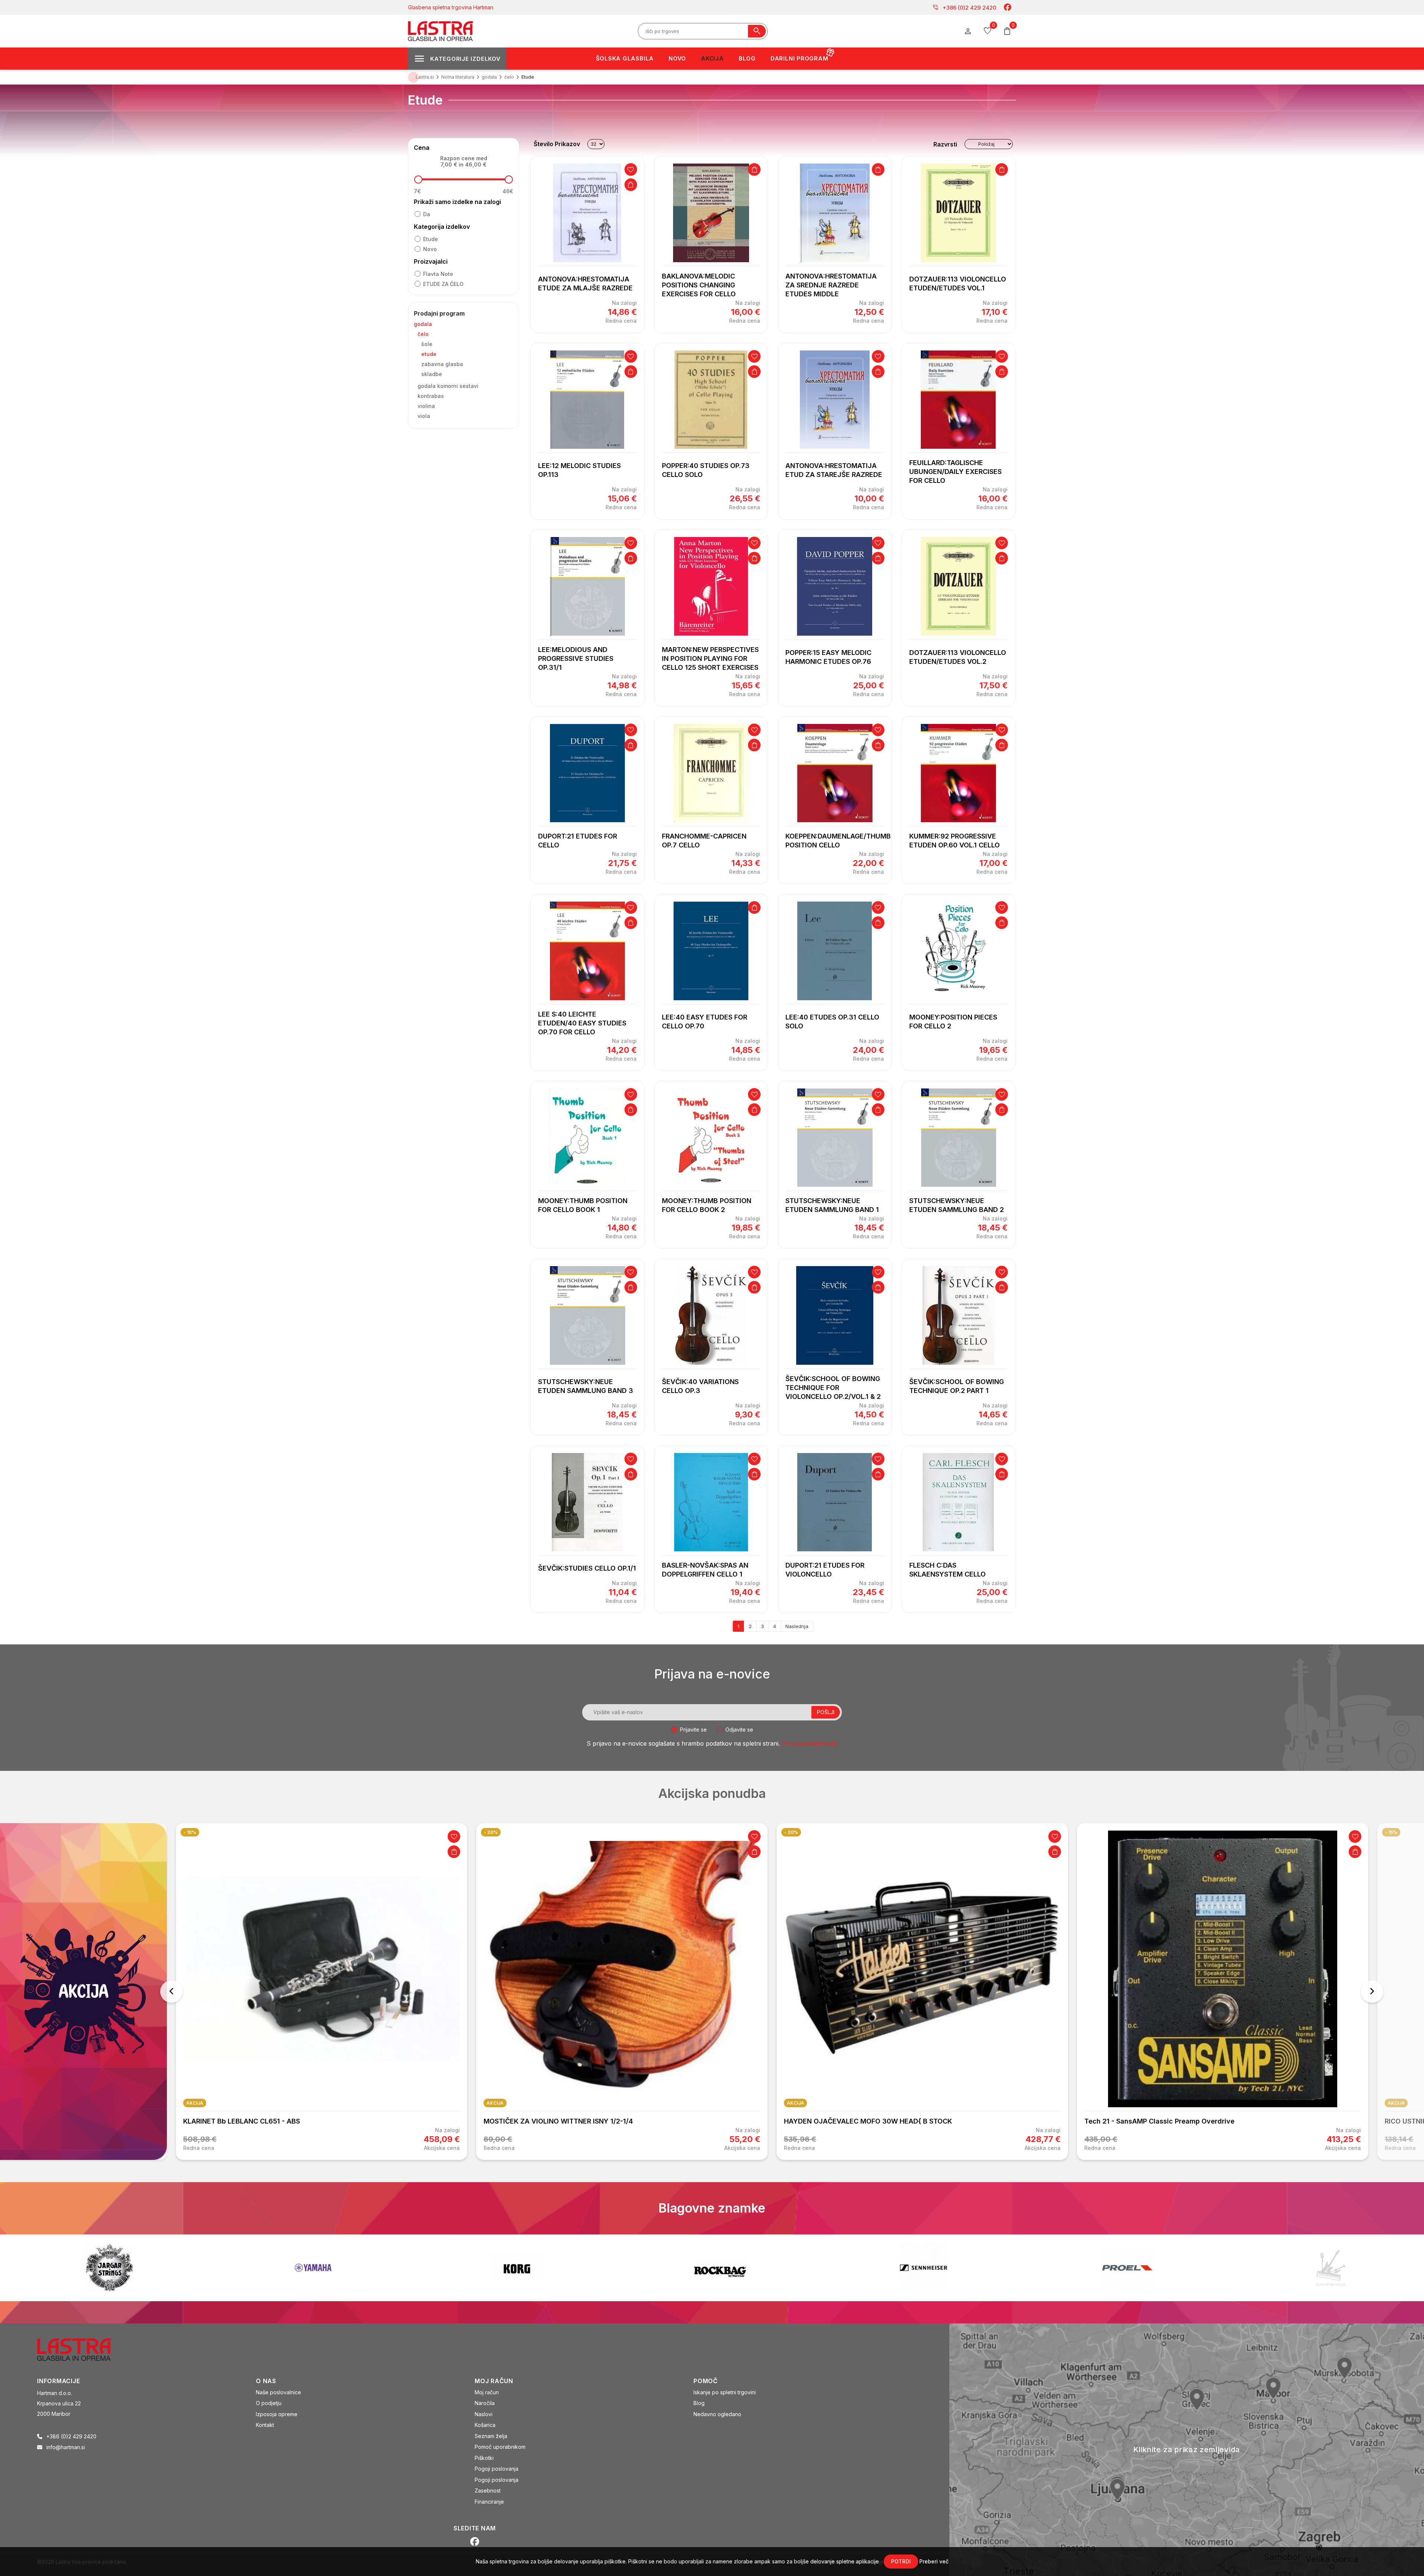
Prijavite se (693, 1730)
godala (423, 324)
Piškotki (484, 2458)
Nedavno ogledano (717, 2414)
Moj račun (487, 2392)
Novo (430, 249)
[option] (322, 1992)
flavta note (438, 274)
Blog (699, 2403)
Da (427, 214)
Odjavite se (739, 1730)
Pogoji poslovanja (497, 2469)
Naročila (485, 2403)
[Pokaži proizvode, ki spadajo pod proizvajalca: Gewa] (1331, 2268)
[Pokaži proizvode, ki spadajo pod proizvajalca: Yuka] (924, 2268)
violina (426, 406)
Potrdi (901, 2561)
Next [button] (1372, 1992)
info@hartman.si (66, 2447)
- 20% (190, 1832)
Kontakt (265, 2425)
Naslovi (484, 2414)
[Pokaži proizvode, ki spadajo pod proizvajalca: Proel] (517, 2268)
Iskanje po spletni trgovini (725, 2392)
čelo (423, 334)
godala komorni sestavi (448, 386)
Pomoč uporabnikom (500, 2447)
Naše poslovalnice (278, 2392)
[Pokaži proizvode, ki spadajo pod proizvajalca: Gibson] (1127, 2268)
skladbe (432, 374)
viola (424, 416)
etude (431, 239)
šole (427, 344)
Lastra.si (425, 77)
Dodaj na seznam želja (631, 169)
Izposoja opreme (277, 2414)
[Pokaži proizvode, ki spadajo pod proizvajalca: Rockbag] (109, 2268)
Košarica (485, 2425)
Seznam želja (491, 2436)
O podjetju (269, 2403)
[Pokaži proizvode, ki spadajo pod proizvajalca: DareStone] (720, 2268)
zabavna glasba (442, 364)
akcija (195, 2103)
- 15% (1091, 1832)
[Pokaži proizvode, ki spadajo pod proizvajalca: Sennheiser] (313, 2268)
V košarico (631, 185)
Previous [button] (171, 1992)
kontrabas (431, 396)
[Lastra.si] (82, 2349)
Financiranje (489, 2502)
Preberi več (934, 2561)
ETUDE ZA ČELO (443, 284)
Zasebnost (488, 2491)
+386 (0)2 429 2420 (964, 7)
